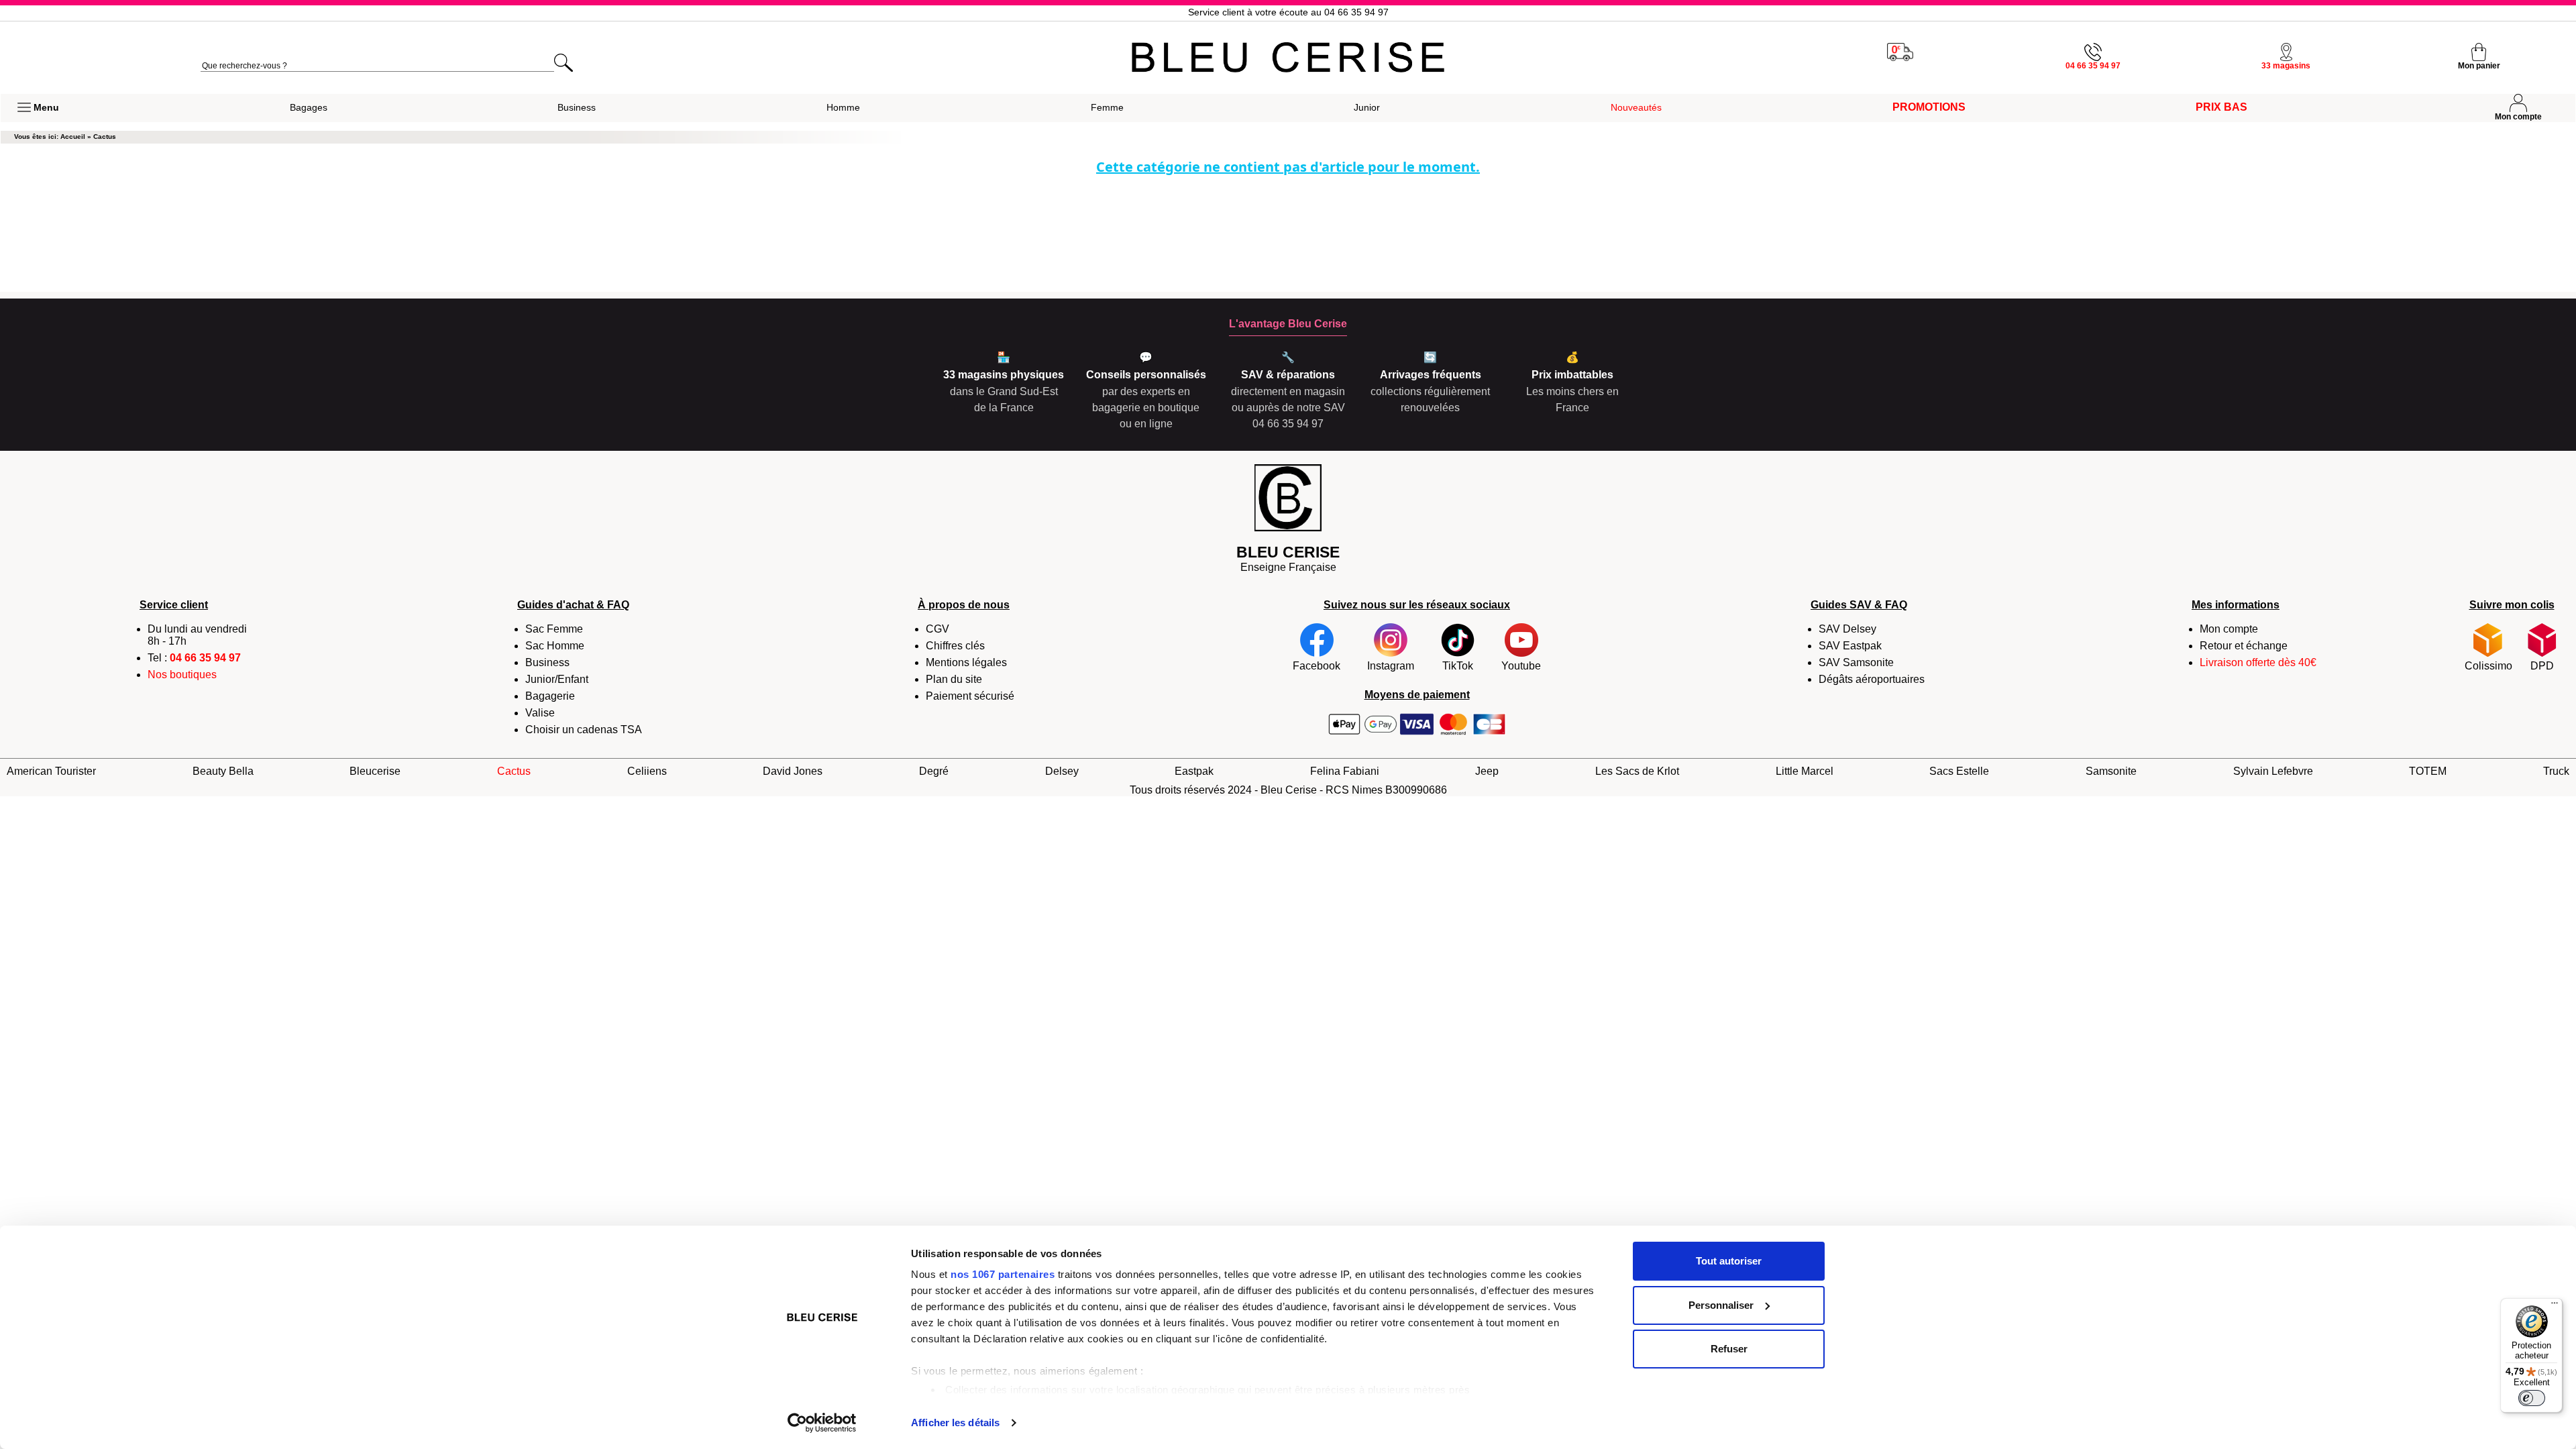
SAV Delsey (1847, 629)
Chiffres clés (955, 646)
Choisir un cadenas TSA (584, 730)
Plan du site (954, 679)
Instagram (1391, 666)
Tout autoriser (1729, 1261)
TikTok (1458, 666)
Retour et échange (2244, 646)
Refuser (1729, 1349)
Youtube (1521, 666)
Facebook (1317, 666)
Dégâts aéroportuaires (1872, 679)
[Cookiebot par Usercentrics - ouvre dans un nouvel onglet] (822, 1423)
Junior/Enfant (557, 679)
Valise (540, 713)
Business (547, 662)
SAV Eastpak (1850, 646)
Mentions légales (966, 662)
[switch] (2532, 1398)
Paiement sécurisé (970, 696)
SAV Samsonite (1856, 662)
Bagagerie (550, 696)
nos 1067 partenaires (1003, 1274)
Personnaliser (1721, 1305)
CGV (937, 629)
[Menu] (2555, 1306)
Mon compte (2229, 629)
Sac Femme (554, 629)
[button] (38, 108)
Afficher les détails (955, 1423)
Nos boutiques (182, 675)
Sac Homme (555, 646)
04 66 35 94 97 (205, 658)
